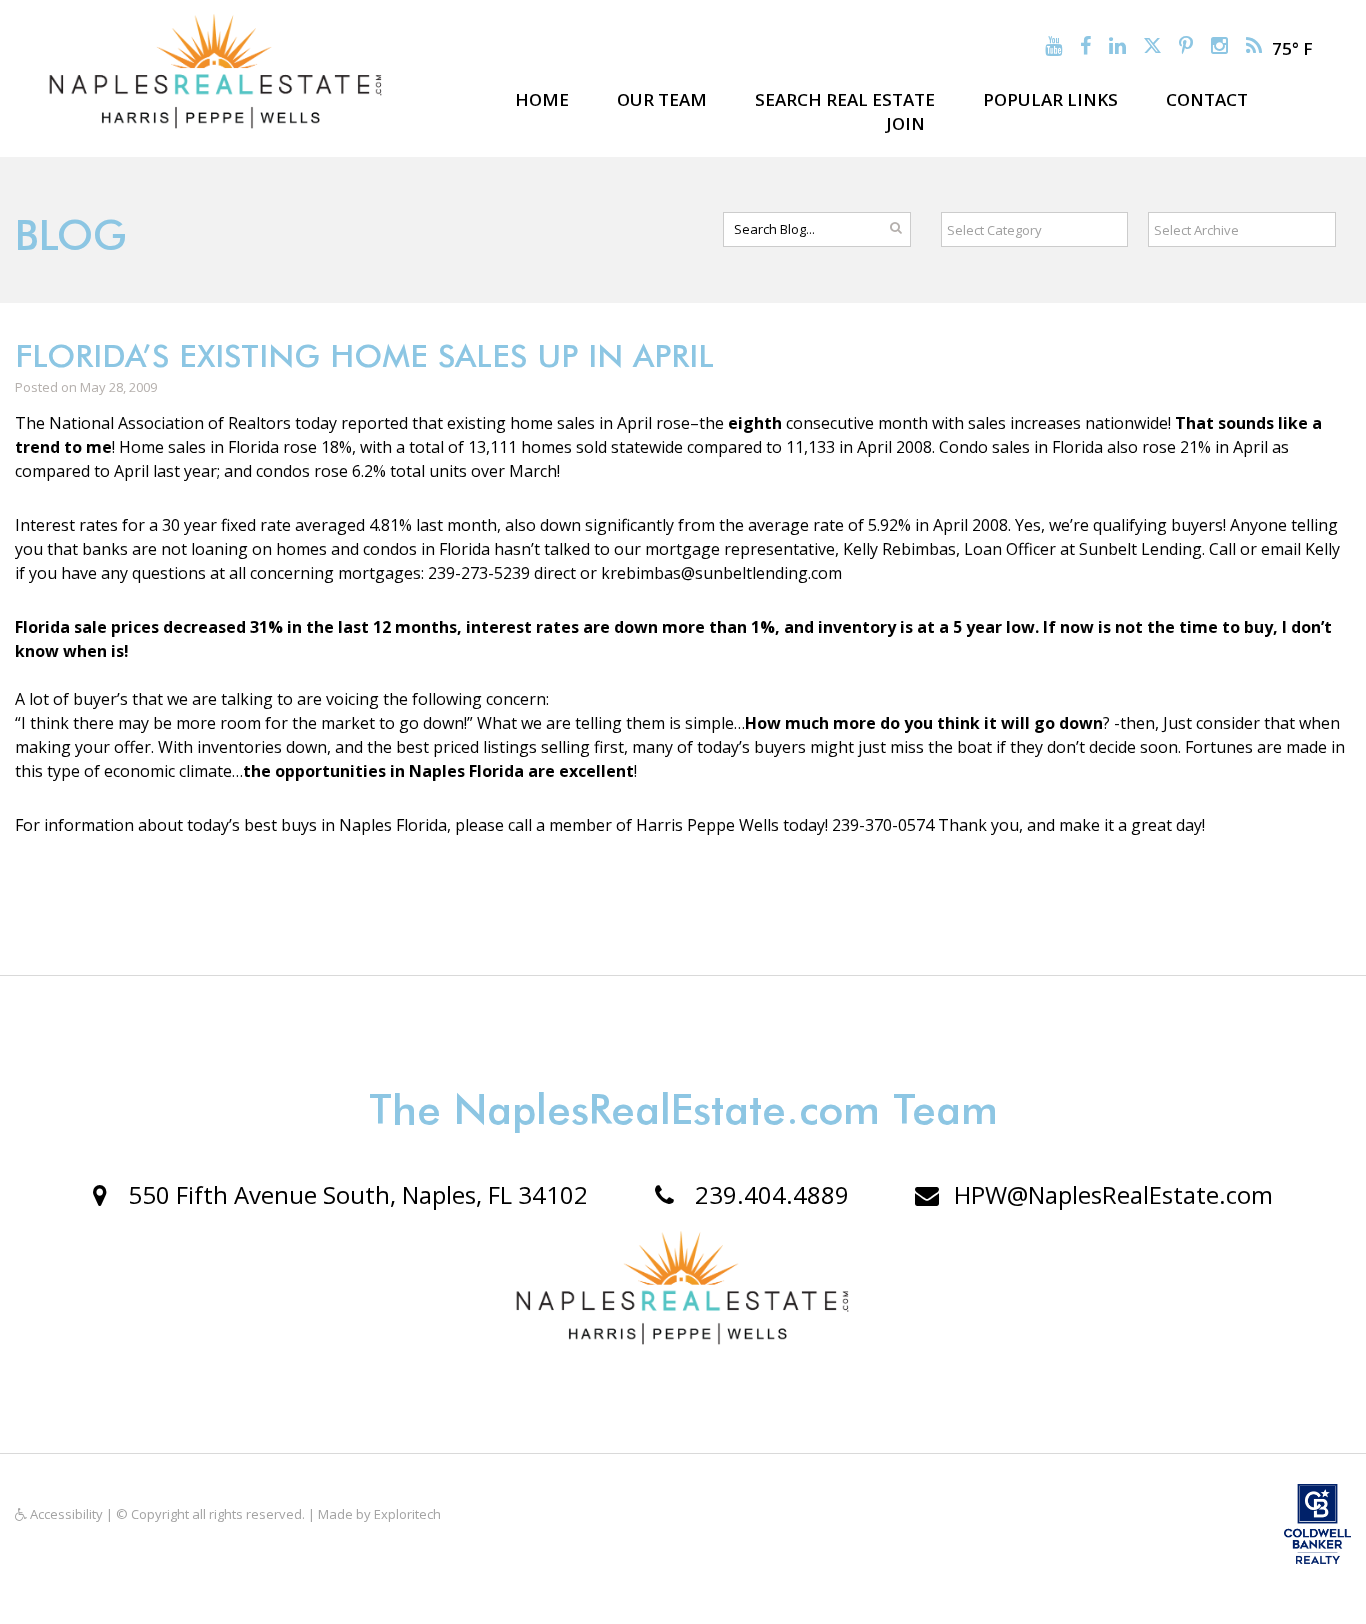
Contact (1207, 99)
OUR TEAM (662, 99)
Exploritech (407, 1514)
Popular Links (1050, 99)
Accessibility (65, 1514)
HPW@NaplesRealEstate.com (1113, 1194)
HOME (542, 99)
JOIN (905, 123)
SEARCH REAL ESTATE (845, 99)
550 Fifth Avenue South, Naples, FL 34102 (355, 1194)
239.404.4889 (769, 1194)
